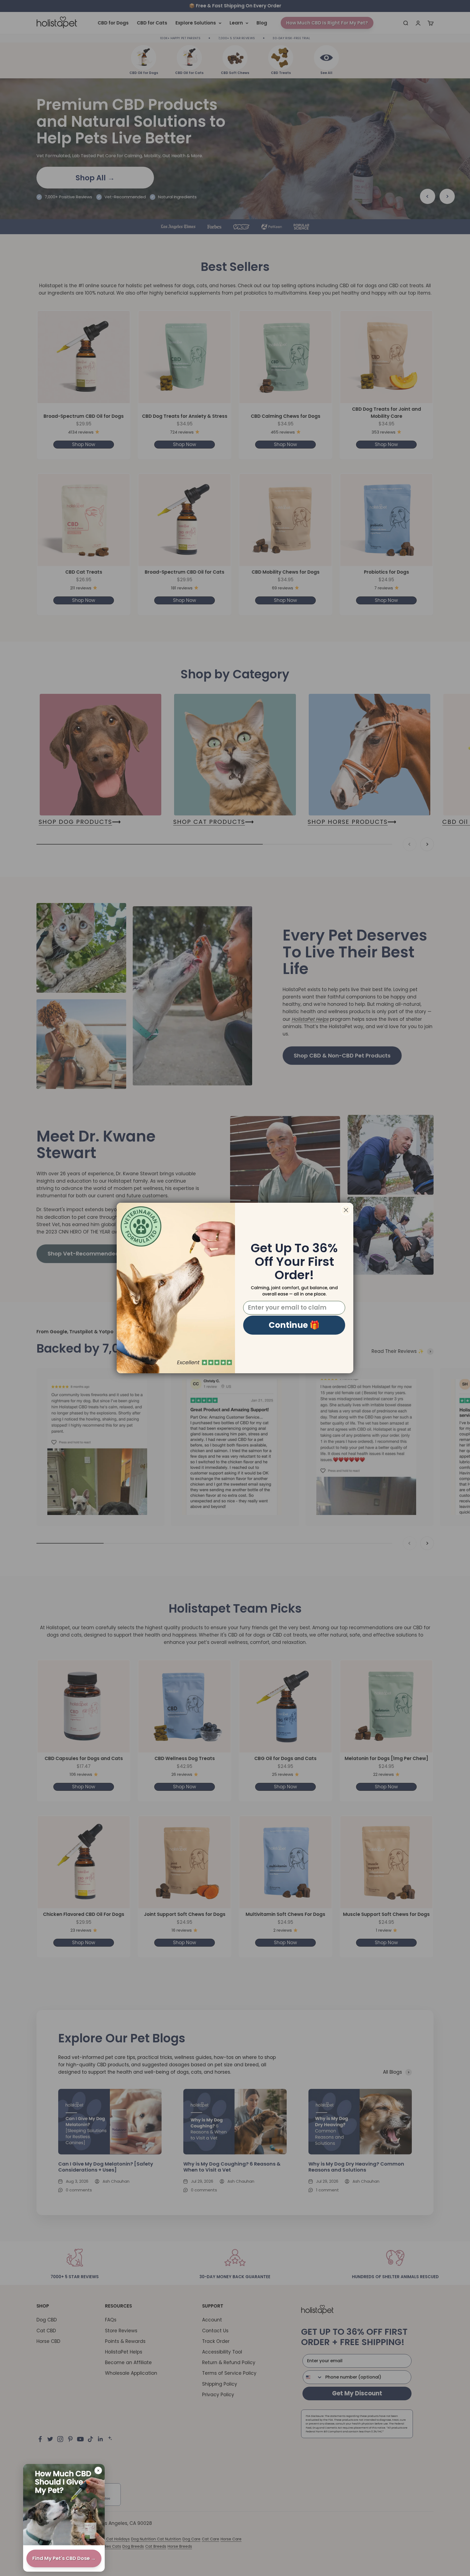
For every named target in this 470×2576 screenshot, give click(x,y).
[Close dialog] (346, 1210)
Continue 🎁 (294, 1325)
